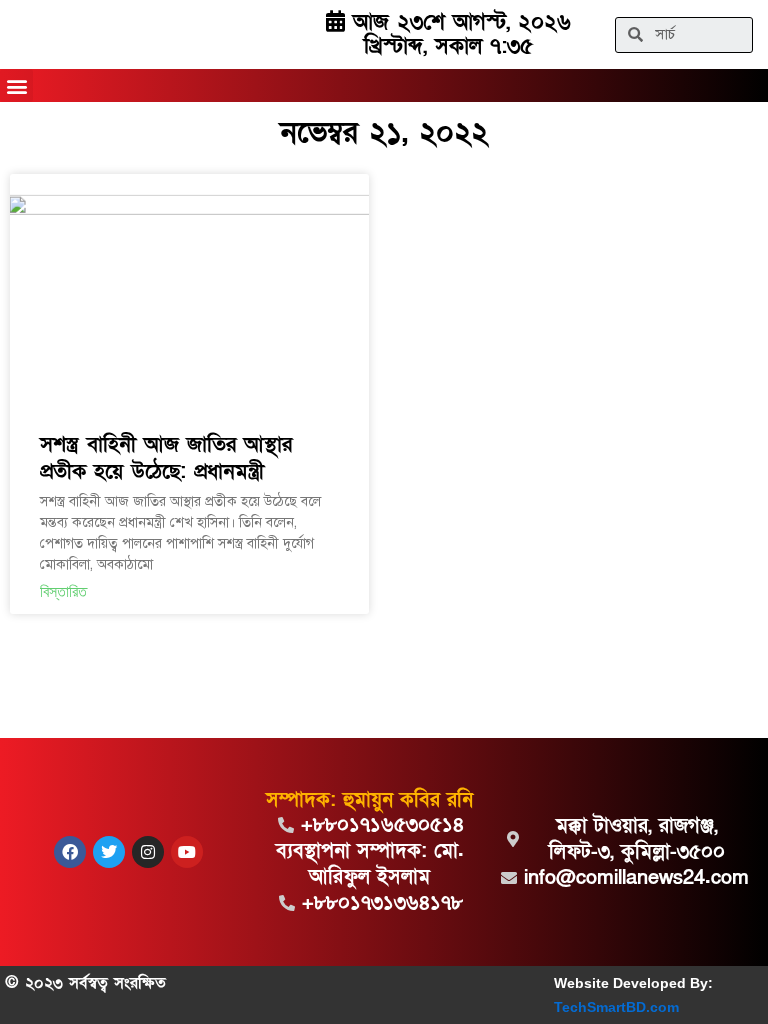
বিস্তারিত (63, 591)
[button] (16, 85)
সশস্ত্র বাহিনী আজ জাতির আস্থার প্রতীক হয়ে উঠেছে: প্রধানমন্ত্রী (166, 458)
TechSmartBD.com (616, 1007)
